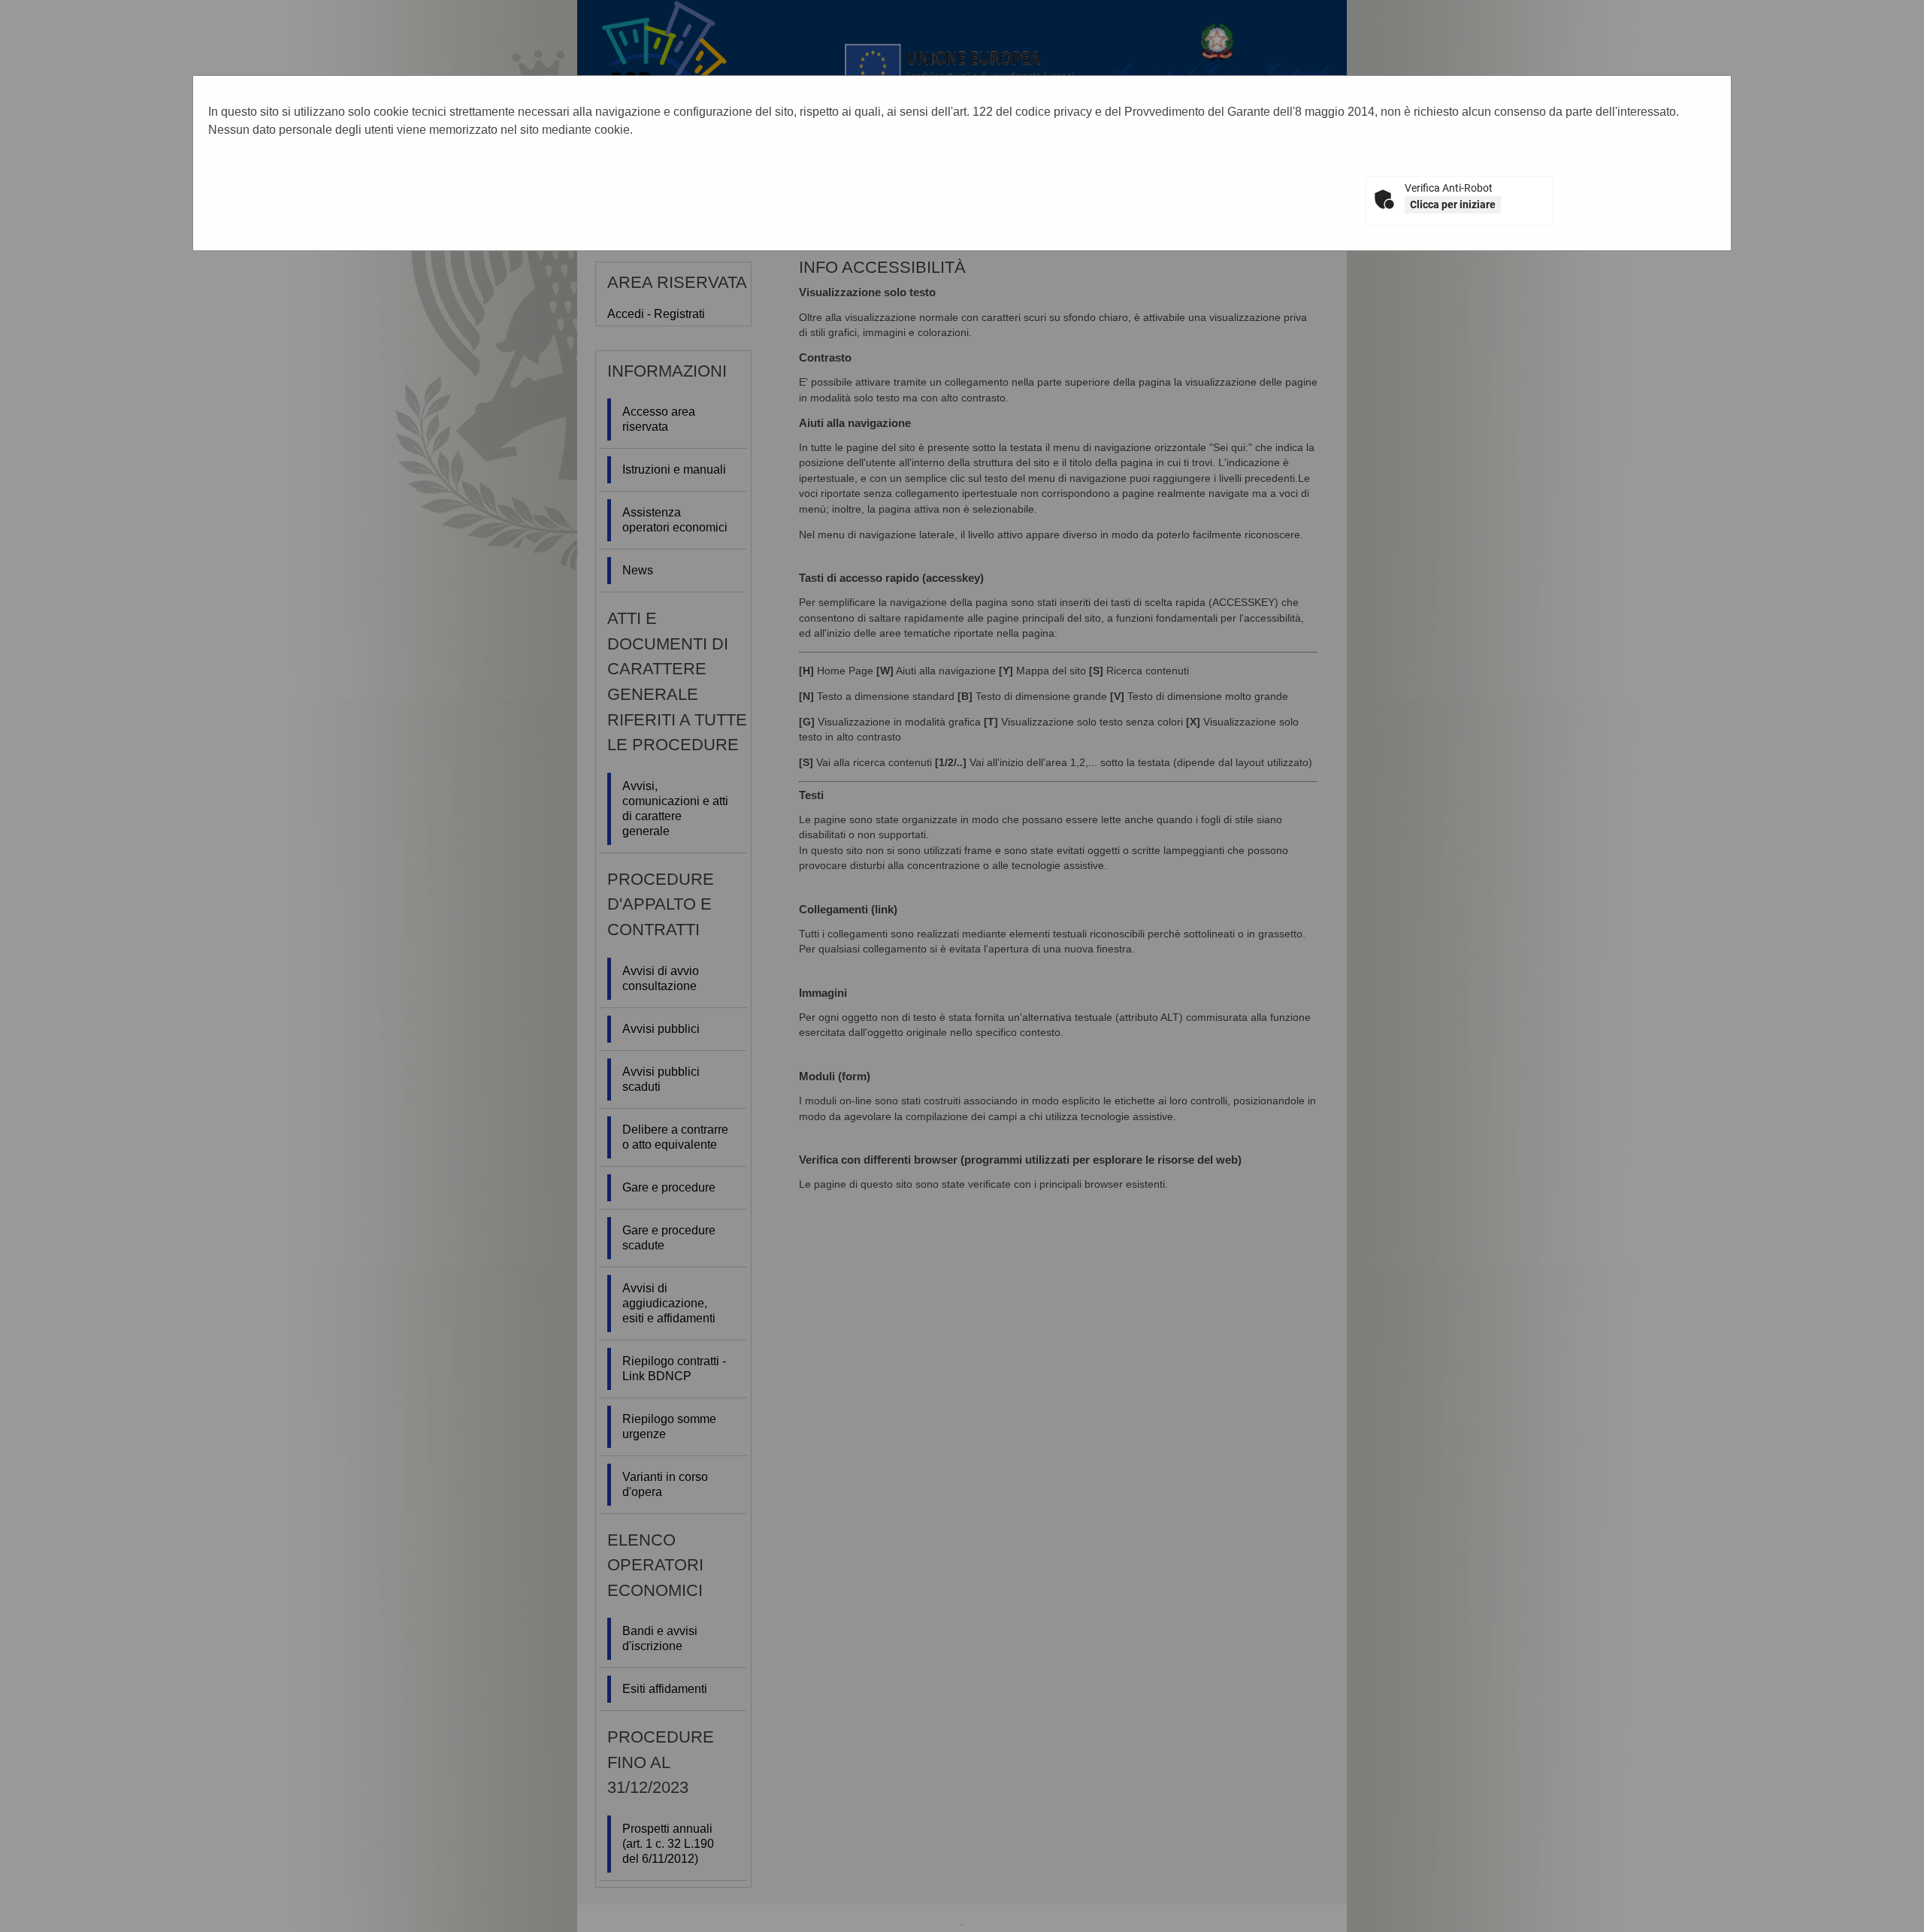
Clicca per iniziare (1453, 204)
